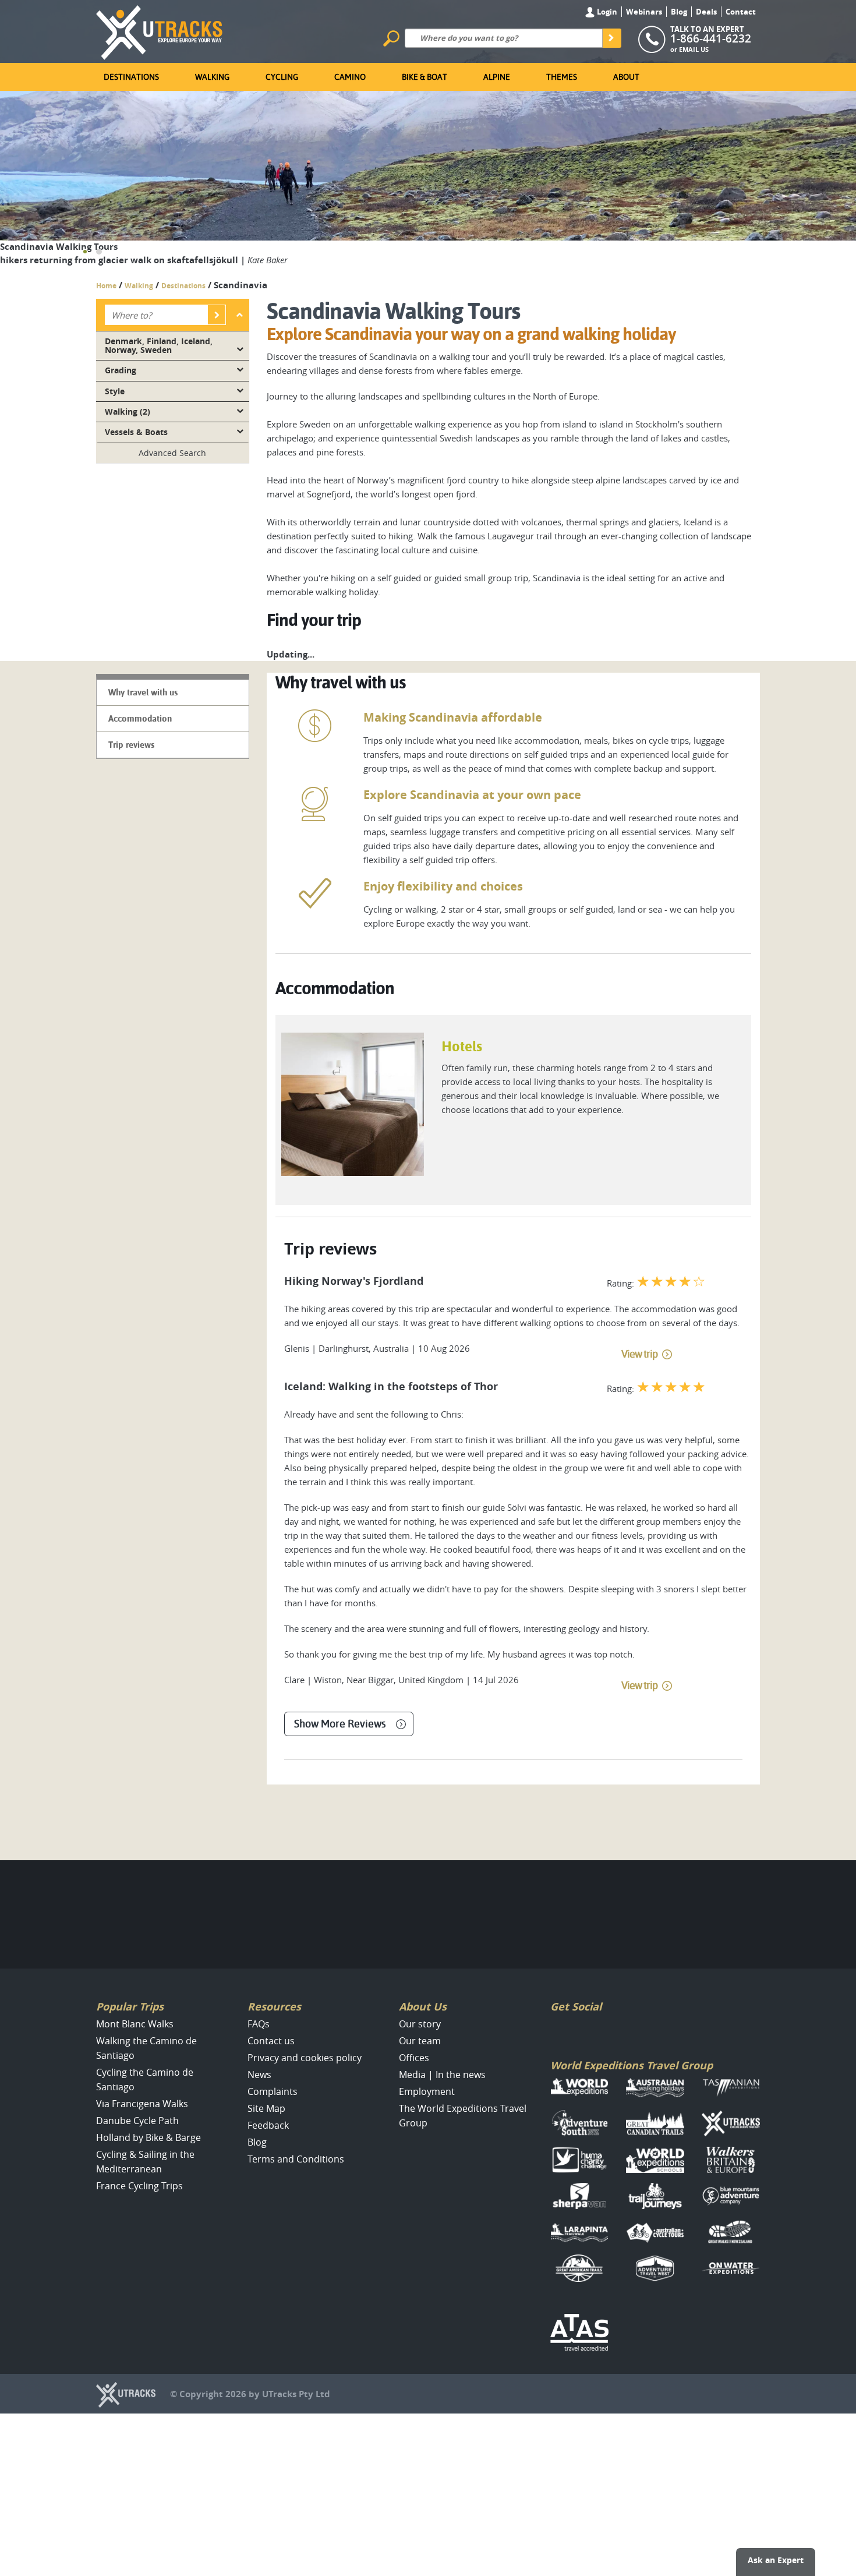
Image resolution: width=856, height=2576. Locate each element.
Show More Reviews (340, 1724)
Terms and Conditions (296, 2159)
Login (606, 12)
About (626, 77)
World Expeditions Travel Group (632, 2066)
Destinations (131, 77)
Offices (414, 2058)
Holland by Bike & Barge (148, 2137)
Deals (706, 12)
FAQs (259, 2024)
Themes (562, 77)
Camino (350, 77)
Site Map (266, 2108)
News (259, 2075)
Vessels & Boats (136, 432)
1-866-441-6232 (711, 38)
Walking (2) (128, 412)
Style (115, 391)
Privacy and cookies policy (305, 2058)
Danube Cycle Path (137, 2121)
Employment (427, 2091)
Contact (741, 12)
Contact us (271, 2041)
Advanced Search (172, 453)
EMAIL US (694, 49)
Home (106, 286)
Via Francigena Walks (142, 2104)
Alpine (497, 77)
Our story (420, 2024)
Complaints (273, 2091)
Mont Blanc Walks (135, 2024)
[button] (85, 252)
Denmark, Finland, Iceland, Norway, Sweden (159, 345)
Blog (679, 12)
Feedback (268, 2125)
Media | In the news (442, 2075)
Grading (121, 370)
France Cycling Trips (139, 2186)
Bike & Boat (425, 77)
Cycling (282, 77)
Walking (212, 77)
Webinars (644, 12)
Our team (420, 2041)
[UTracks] (160, 30)
